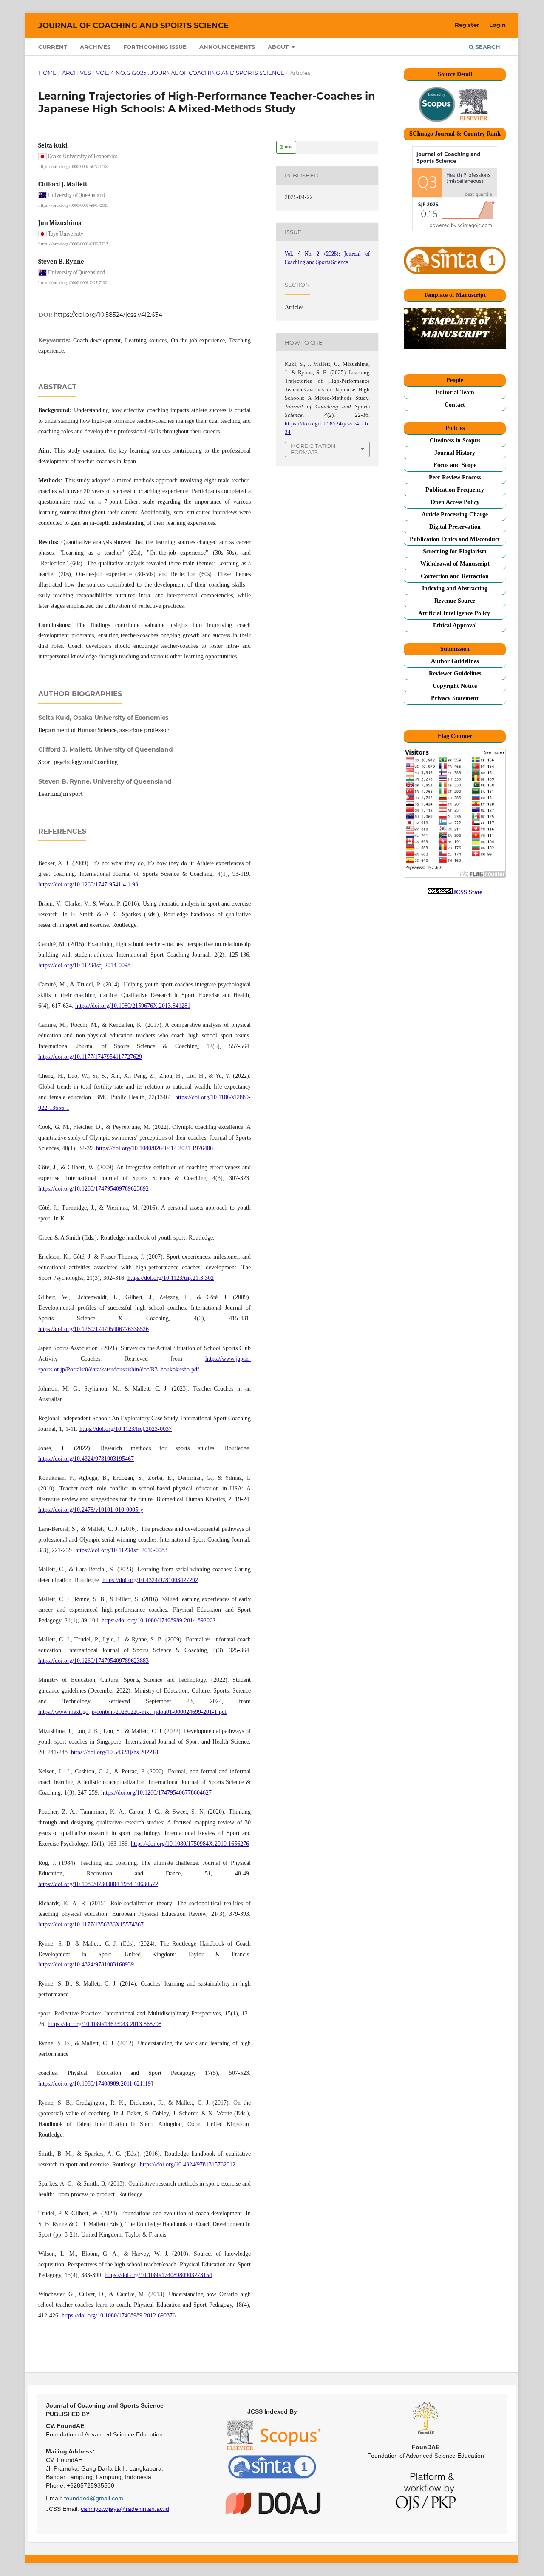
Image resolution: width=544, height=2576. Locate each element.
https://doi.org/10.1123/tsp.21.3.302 (171, 1278)
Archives (95, 47)
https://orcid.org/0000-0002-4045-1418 (73, 167)
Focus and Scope (455, 465)
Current (53, 47)
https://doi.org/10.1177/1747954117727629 (90, 1057)
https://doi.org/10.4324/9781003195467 (86, 1459)
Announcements (227, 47)
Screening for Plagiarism (455, 551)
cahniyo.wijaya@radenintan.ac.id (125, 2509)
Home (47, 73)
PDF (288, 147)
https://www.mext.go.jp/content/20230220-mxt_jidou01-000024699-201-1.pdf (133, 1712)
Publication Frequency (455, 490)
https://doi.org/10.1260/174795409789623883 (93, 1661)
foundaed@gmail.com (94, 2498)
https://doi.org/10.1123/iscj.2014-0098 (84, 965)
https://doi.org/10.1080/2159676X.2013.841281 (133, 1006)
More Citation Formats (313, 449)
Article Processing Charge (455, 514)
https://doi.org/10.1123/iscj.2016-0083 (121, 1550)
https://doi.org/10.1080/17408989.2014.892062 (159, 1620)
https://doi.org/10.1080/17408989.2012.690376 (119, 2315)
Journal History (455, 453)
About (279, 47)
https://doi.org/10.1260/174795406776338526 (93, 1329)
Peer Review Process (455, 477)
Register (467, 25)
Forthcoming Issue (155, 47)
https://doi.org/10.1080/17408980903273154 (158, 2275)
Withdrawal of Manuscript (455, 564)
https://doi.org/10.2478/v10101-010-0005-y (91, 1510)
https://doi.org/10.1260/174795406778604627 (156, 1793)
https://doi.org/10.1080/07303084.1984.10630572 (98, 1884)
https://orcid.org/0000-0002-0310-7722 (73, 244)
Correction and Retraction (455, 576)
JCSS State (467, 892)
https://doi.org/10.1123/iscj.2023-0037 (126, 1429)
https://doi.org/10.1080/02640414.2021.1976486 (154, 1148)
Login (497, 25)
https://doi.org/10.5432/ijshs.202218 (115, 1752)
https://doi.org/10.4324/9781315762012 (188, 2164)
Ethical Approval (455, 625)
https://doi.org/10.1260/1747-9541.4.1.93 (88, 885)
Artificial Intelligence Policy (455, 613)
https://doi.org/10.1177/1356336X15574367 (91, 1925)
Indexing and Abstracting (455, 588)
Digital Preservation (455, 527)
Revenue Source (455, 601)
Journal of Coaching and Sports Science (133, 26)
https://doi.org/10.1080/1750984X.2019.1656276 (190, 1844)
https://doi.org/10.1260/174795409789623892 (93, 1189)
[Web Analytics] (440, 892)
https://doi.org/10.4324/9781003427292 (150, 1580)
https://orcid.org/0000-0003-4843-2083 (73, 205)
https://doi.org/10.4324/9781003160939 (86, 1965)
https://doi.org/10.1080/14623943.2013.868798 (105, 2024)
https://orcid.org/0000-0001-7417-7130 (73, 283)
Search (487, 47)
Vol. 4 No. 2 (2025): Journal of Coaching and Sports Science (190, 73)
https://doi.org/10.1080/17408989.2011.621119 (95, 2084)
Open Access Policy (455, 502)
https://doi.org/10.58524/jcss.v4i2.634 (108, 315)
